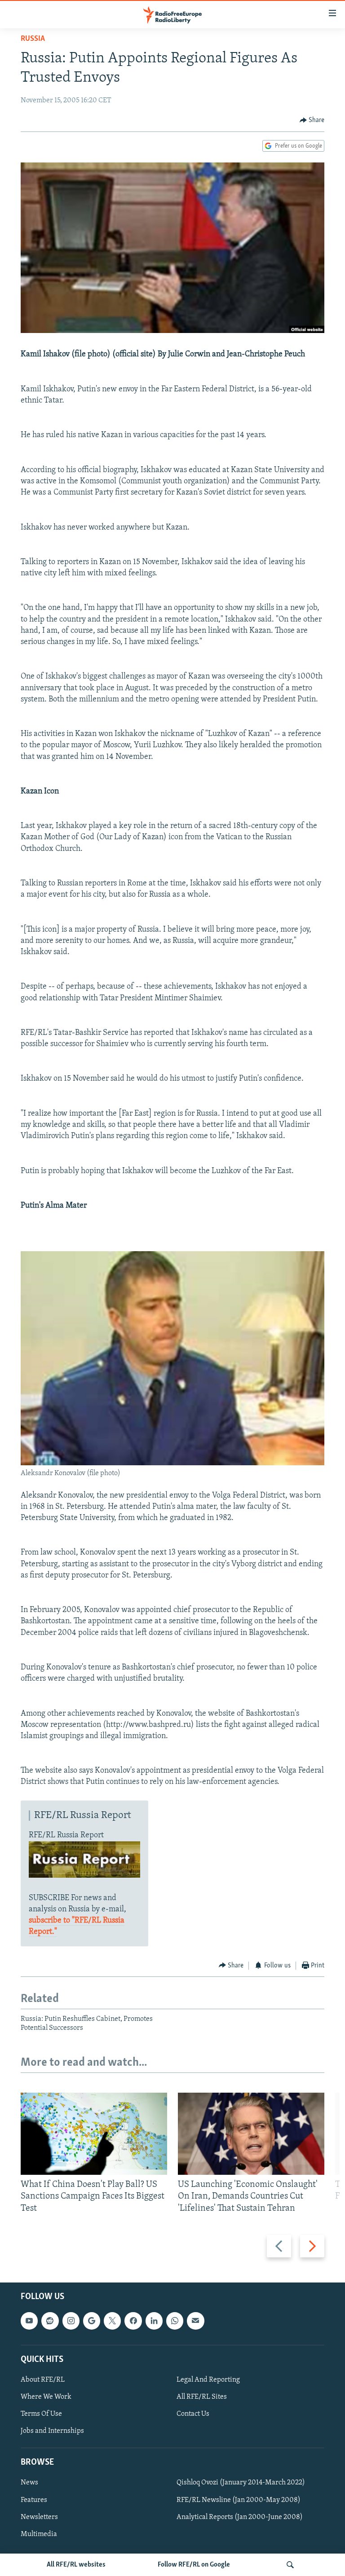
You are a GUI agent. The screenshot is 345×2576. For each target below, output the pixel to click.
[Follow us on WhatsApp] (175, 2321)
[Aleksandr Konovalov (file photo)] (172, 1463)
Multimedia (39, 2534)
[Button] (312, 120)
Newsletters (39, 2517)
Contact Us (193, 2414)
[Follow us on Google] (92, 2321)
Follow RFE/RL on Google (194, 2565)
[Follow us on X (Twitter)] (112, 2321)
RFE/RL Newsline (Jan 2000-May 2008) (239, 2500)
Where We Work (46, 2397)
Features (34, 2500)
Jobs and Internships (52, 2431)
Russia (33, 39)
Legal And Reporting (208, 2380)
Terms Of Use (41, 2414)
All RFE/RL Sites (202, 2397)
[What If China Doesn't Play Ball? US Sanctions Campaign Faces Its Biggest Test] (94, 2134)
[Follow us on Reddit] (50, 2321)
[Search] (290, 2565)
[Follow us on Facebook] (133, 2321)
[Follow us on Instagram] (71, 2321)
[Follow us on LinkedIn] (154, 2321)
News (29, 2483)
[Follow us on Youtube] (29, 2321)
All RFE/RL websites (76, 2565)
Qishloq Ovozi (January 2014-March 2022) (241, 2483)
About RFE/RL (43, 2380)
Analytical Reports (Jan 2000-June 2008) (240, 2517)
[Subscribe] (195, 2321)
